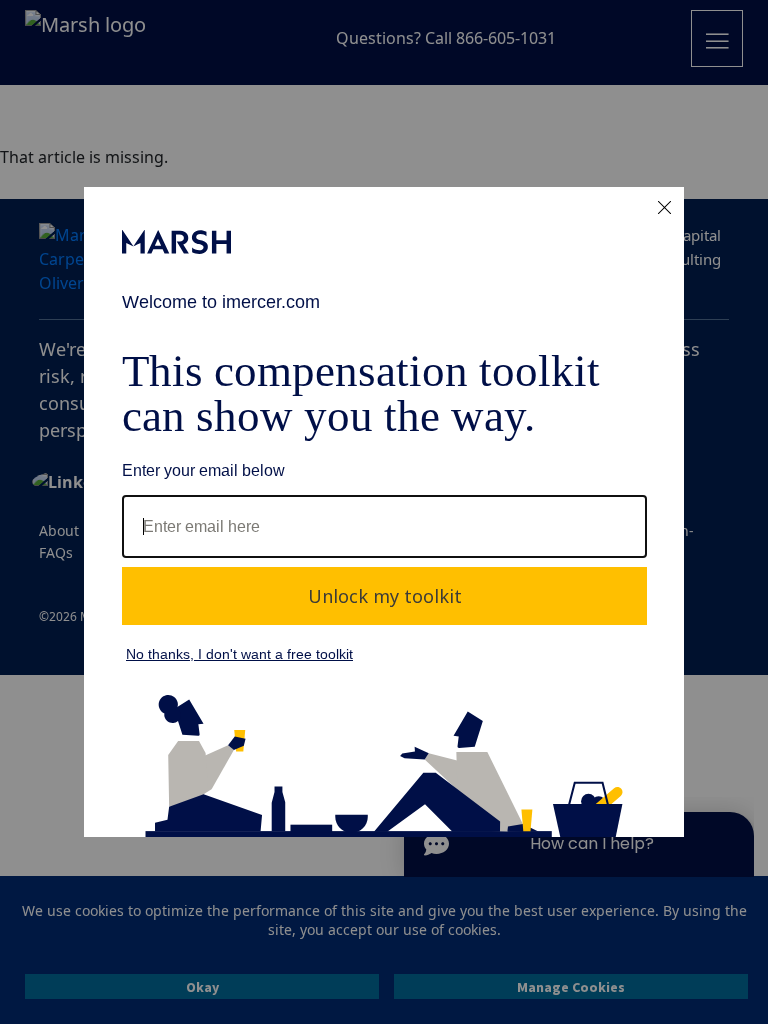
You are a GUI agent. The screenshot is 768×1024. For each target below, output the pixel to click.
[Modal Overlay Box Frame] (384, 512)
